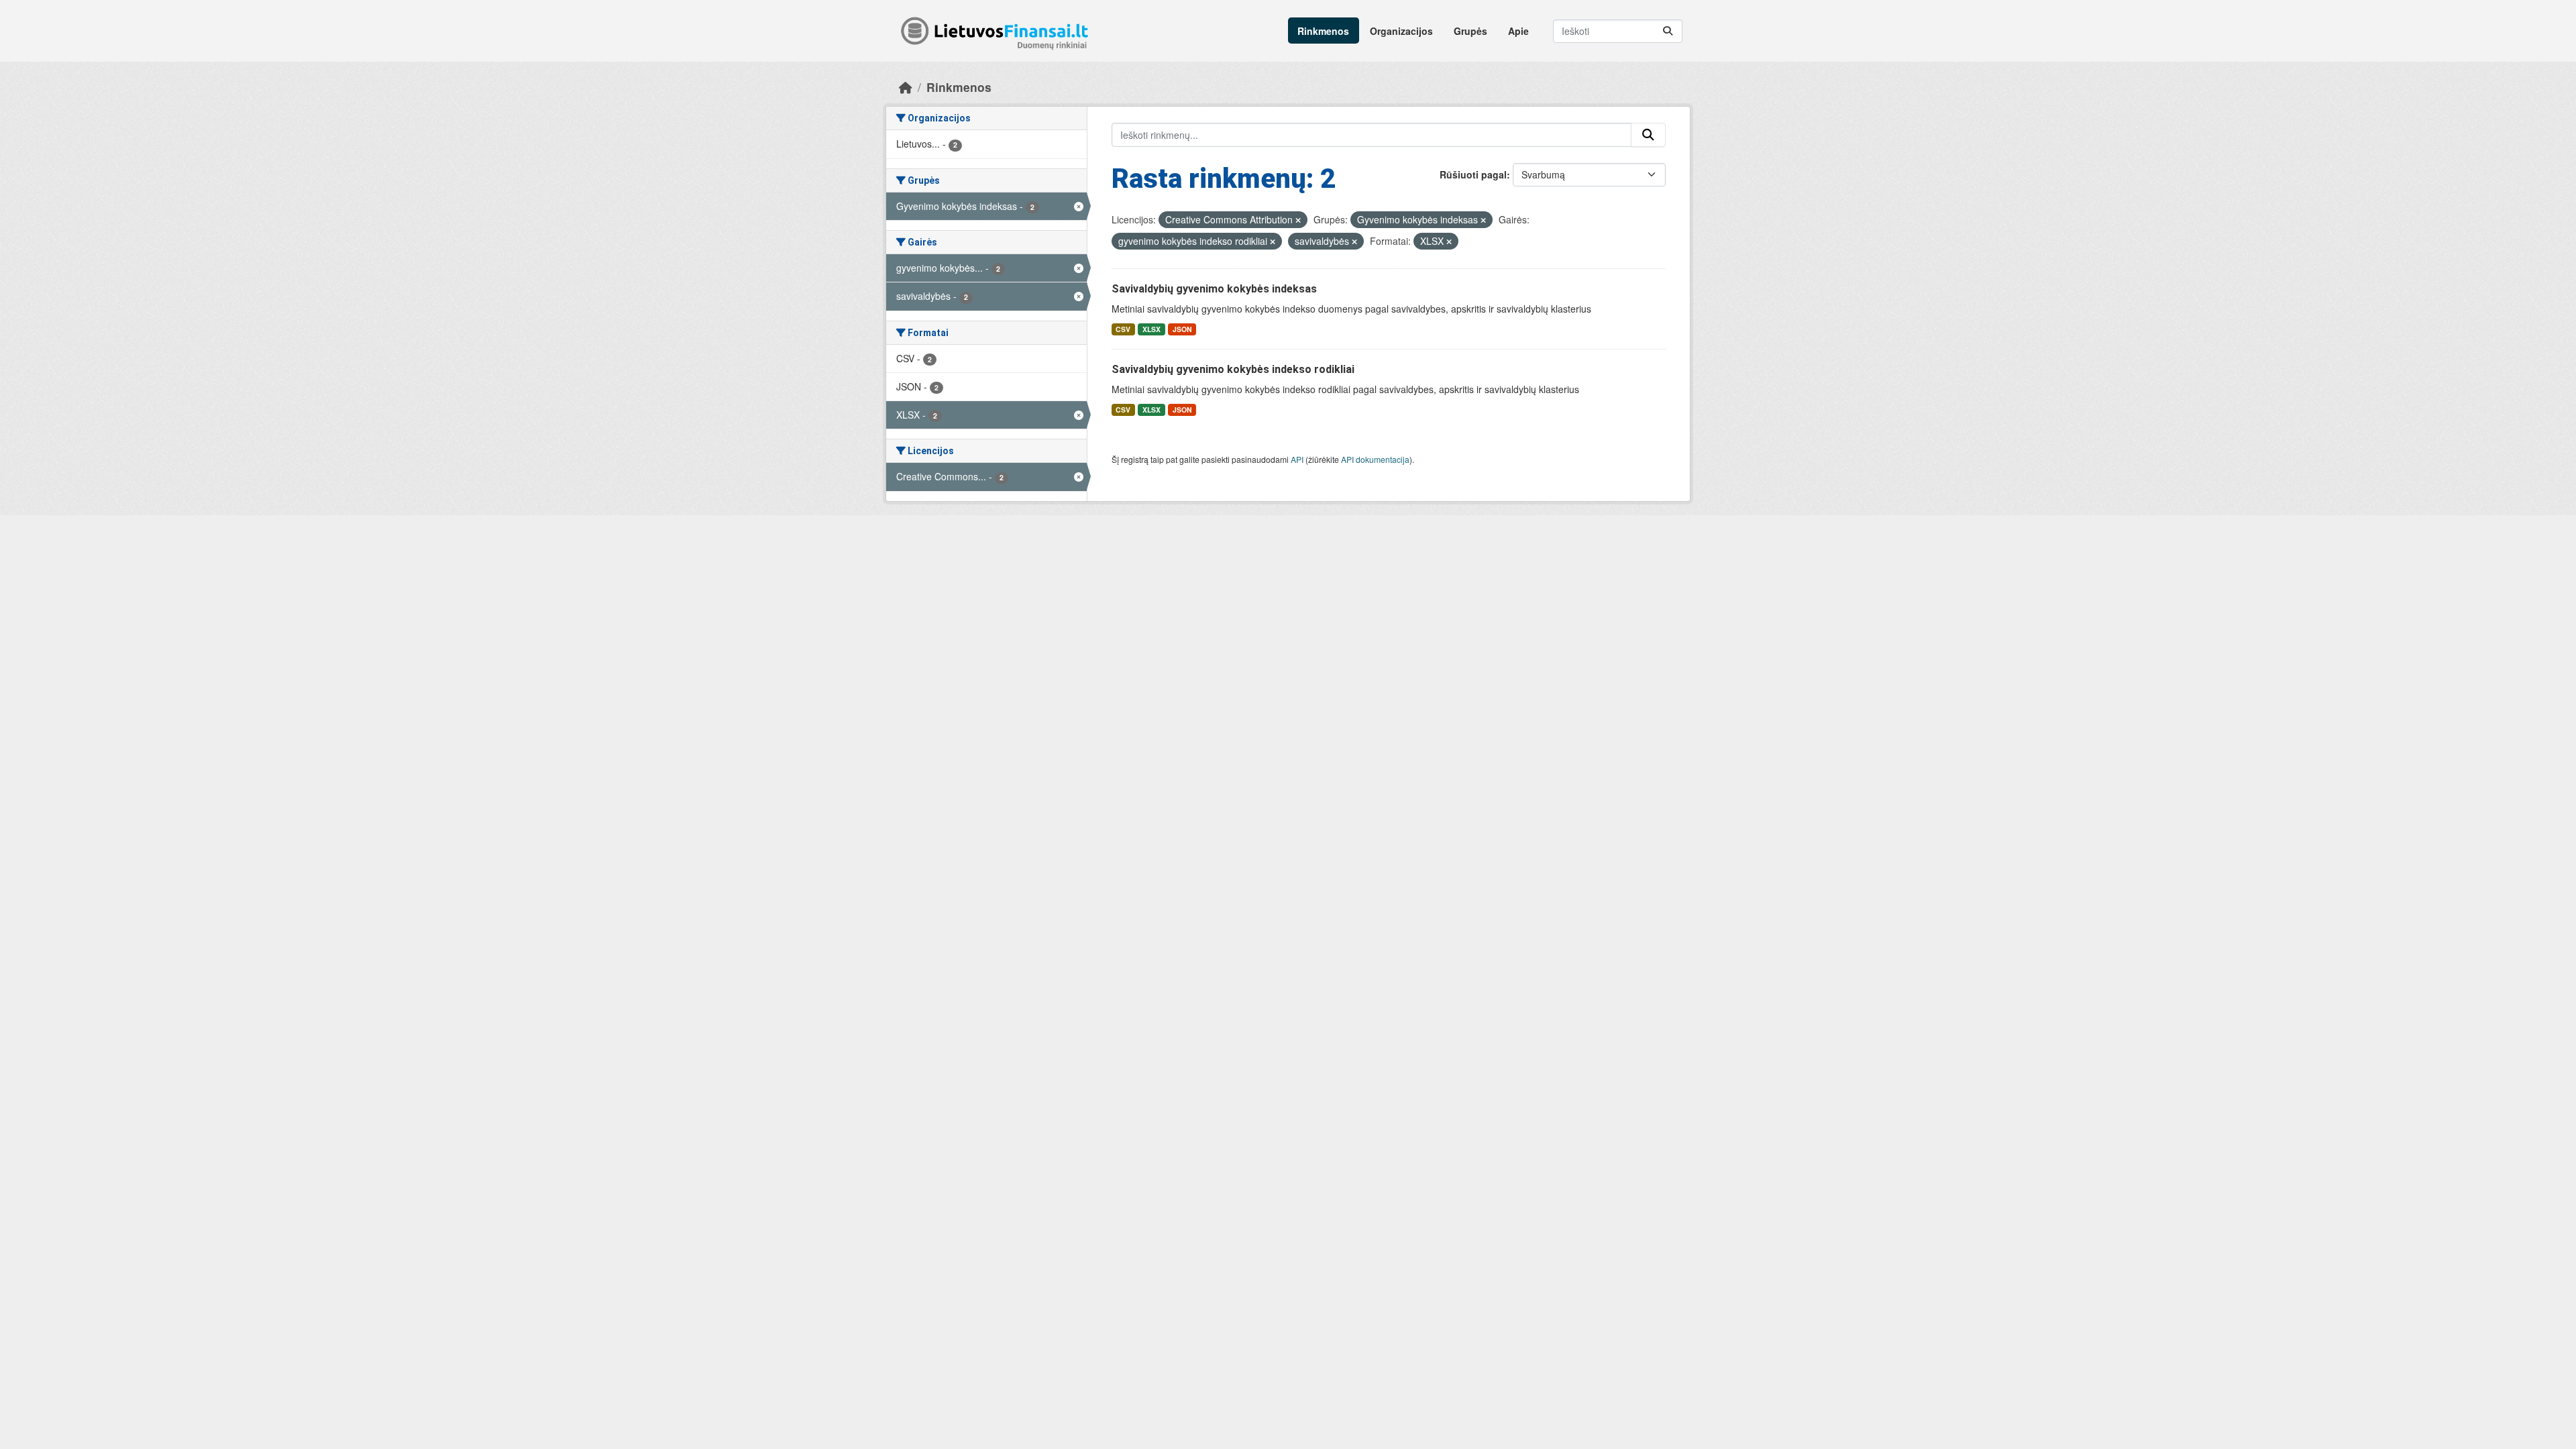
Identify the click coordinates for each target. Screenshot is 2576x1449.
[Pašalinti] (1298, 220)
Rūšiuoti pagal (1473, 174)
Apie (1518, 31)
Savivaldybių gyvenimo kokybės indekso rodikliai (1233, 369)
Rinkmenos (1323, 31)
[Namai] (906, 87)
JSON (1182, 329)
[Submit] (1668, 31)
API (1297, 459)
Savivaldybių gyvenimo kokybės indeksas (1214, 289)
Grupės (1470, 31)
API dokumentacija (1375, 459)
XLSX (1151, 329)
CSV (1123, 329)
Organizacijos (1401, 31)
